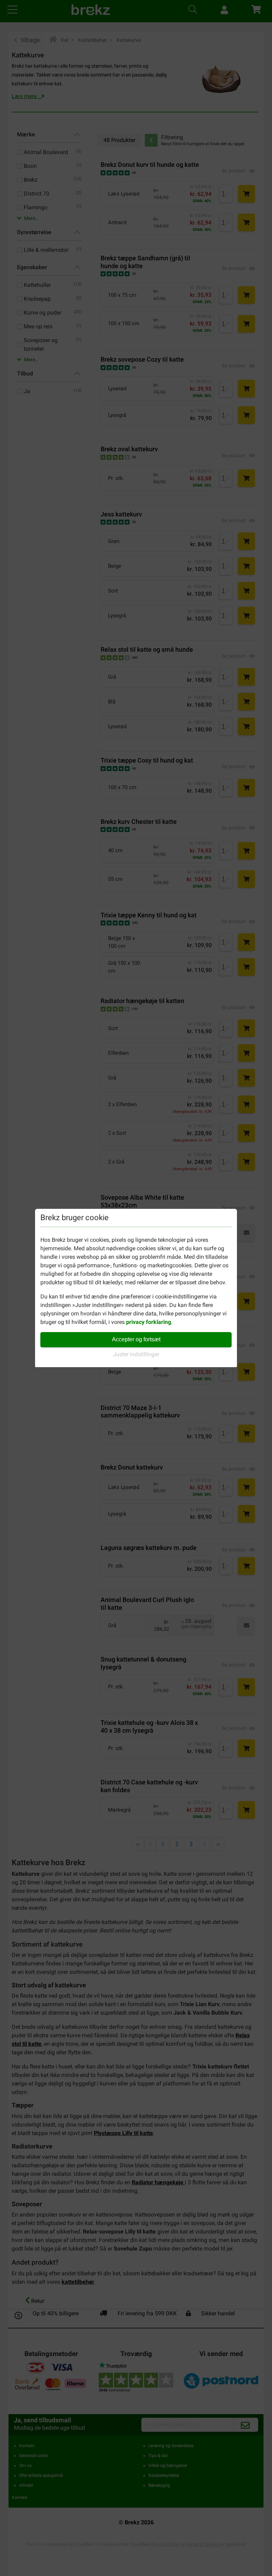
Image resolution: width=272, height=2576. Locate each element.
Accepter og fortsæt (136, 1339)
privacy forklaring (149, 1322)
